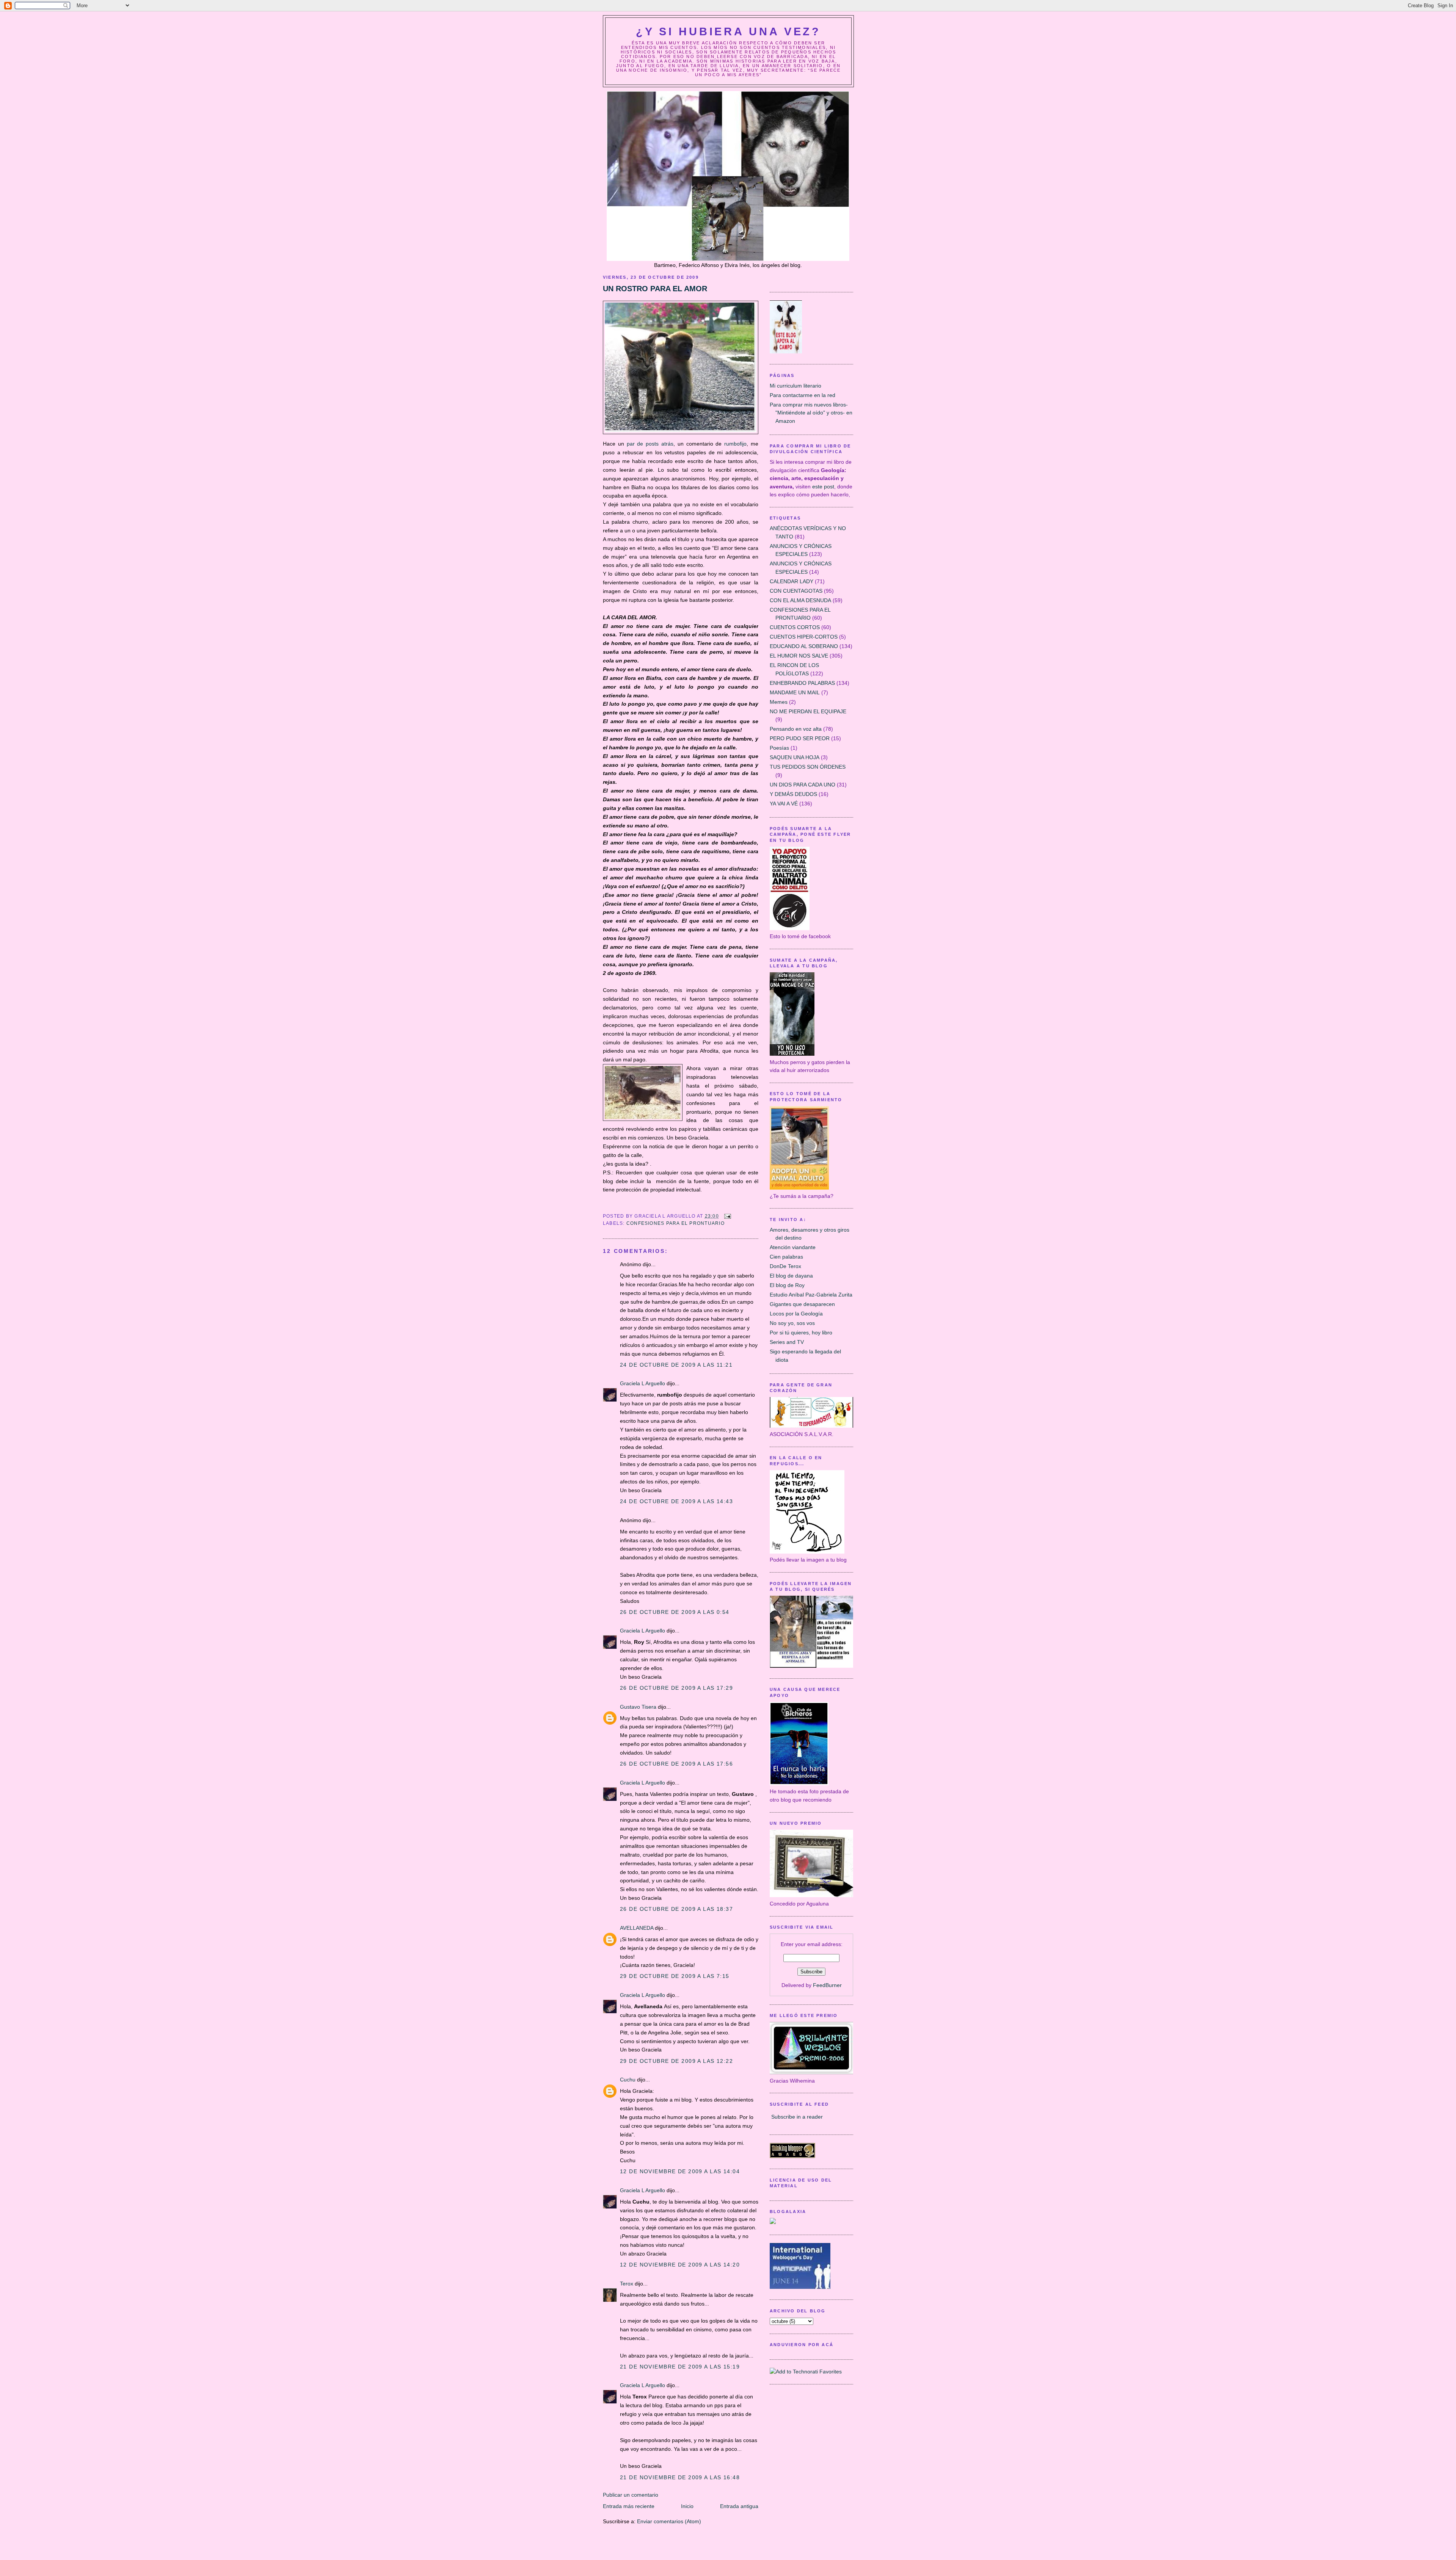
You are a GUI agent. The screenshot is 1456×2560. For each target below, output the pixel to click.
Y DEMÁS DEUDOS (793, 794)
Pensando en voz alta (796, 729)
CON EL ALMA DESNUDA (800, 600)
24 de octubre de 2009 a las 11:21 (676, 1365)
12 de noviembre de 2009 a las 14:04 (680, 2171)
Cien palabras (786, 1257)
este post (823, 487)
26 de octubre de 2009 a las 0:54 (675, 1612)
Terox (627, 2284)
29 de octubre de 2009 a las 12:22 (676, 2061)
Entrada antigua (739, 2506)
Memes (779, 702)
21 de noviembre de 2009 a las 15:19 (680, 2367)
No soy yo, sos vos (792, 1323)
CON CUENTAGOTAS (796, 591)
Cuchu (628, 2080)
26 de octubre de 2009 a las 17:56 (676, 1764)
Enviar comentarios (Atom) (669, 2521)
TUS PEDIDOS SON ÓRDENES (808, 767)
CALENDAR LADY (792, 581)
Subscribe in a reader (797, 2117)
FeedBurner (827, 1985)
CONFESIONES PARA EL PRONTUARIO (675, 1223)
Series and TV (787, 1342)
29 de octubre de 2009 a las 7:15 (675, 1976)
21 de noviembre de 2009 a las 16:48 (680, 2477)
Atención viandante (793, 1247)
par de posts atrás (650, 444)
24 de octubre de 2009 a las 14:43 (676, 1501)
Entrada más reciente (629, 2506)
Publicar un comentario (631, 2495)
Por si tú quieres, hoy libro (801, 1333)
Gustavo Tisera (638, 1707)
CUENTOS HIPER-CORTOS (804, 637)
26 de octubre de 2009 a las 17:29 (676, 1688)
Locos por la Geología (796, 1314)
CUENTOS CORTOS (795, 627)
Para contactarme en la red (803, 395)
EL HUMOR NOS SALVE (799, 656)
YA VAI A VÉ (784, 804)
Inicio (687, 2506)
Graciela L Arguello (642, 1383)
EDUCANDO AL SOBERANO (804, 646)
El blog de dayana (791, 1276)
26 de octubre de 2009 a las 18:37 (676, 1909)
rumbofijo (735, 444)
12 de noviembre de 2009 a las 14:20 (680, 2265)
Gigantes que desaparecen (802, 1304)
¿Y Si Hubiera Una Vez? (728, 31)
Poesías (779, 748)
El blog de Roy (787, 1285)
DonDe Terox (785, 1266)
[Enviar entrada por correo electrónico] (726, 1216)
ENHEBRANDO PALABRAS (802, 683)
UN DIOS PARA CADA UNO (803, 785)
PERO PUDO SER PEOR (800, 738)
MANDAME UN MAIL (795, 692)
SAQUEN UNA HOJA (795, 757)
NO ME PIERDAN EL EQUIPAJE (808, 711)
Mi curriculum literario (795, 386)
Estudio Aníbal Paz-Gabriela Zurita (811, 1295)
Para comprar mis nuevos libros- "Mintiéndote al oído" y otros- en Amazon (811, 413)
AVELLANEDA (637, 1928)
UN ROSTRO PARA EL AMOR (655, 289)
